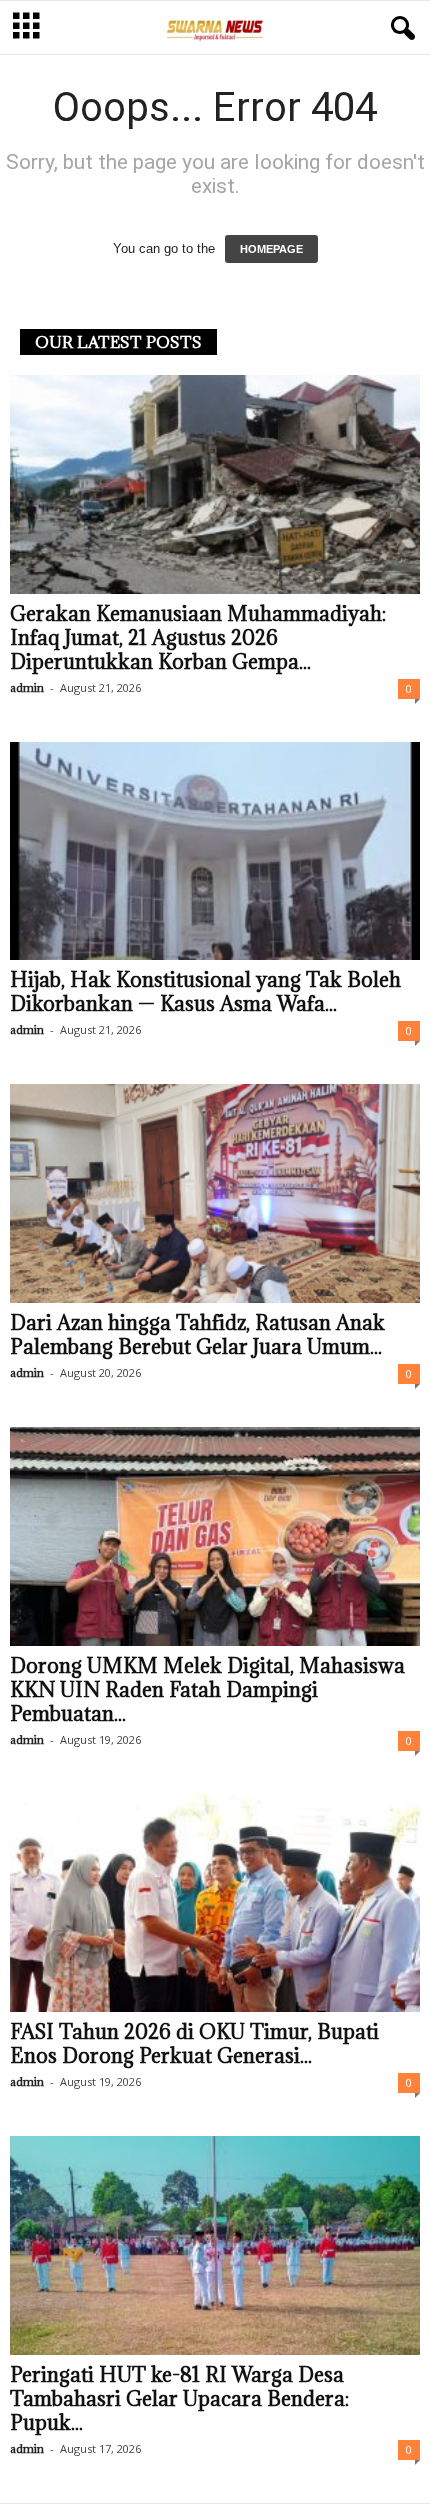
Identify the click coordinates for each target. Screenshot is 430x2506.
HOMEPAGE (271, 249)
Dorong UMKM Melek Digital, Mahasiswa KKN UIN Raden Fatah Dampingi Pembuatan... (207, 1690)
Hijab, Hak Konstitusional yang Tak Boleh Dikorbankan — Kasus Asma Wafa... (205, 992)
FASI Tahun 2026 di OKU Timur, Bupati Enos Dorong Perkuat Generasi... (194, 2044)
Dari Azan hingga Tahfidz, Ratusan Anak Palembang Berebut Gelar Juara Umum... (197, 1335)
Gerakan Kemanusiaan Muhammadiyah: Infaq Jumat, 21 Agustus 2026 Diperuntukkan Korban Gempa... (198, 638)
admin (27, 687)
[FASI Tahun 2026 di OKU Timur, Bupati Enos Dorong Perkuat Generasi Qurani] (215, 1903)
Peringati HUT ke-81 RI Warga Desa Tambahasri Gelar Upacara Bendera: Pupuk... (179, 2399)
